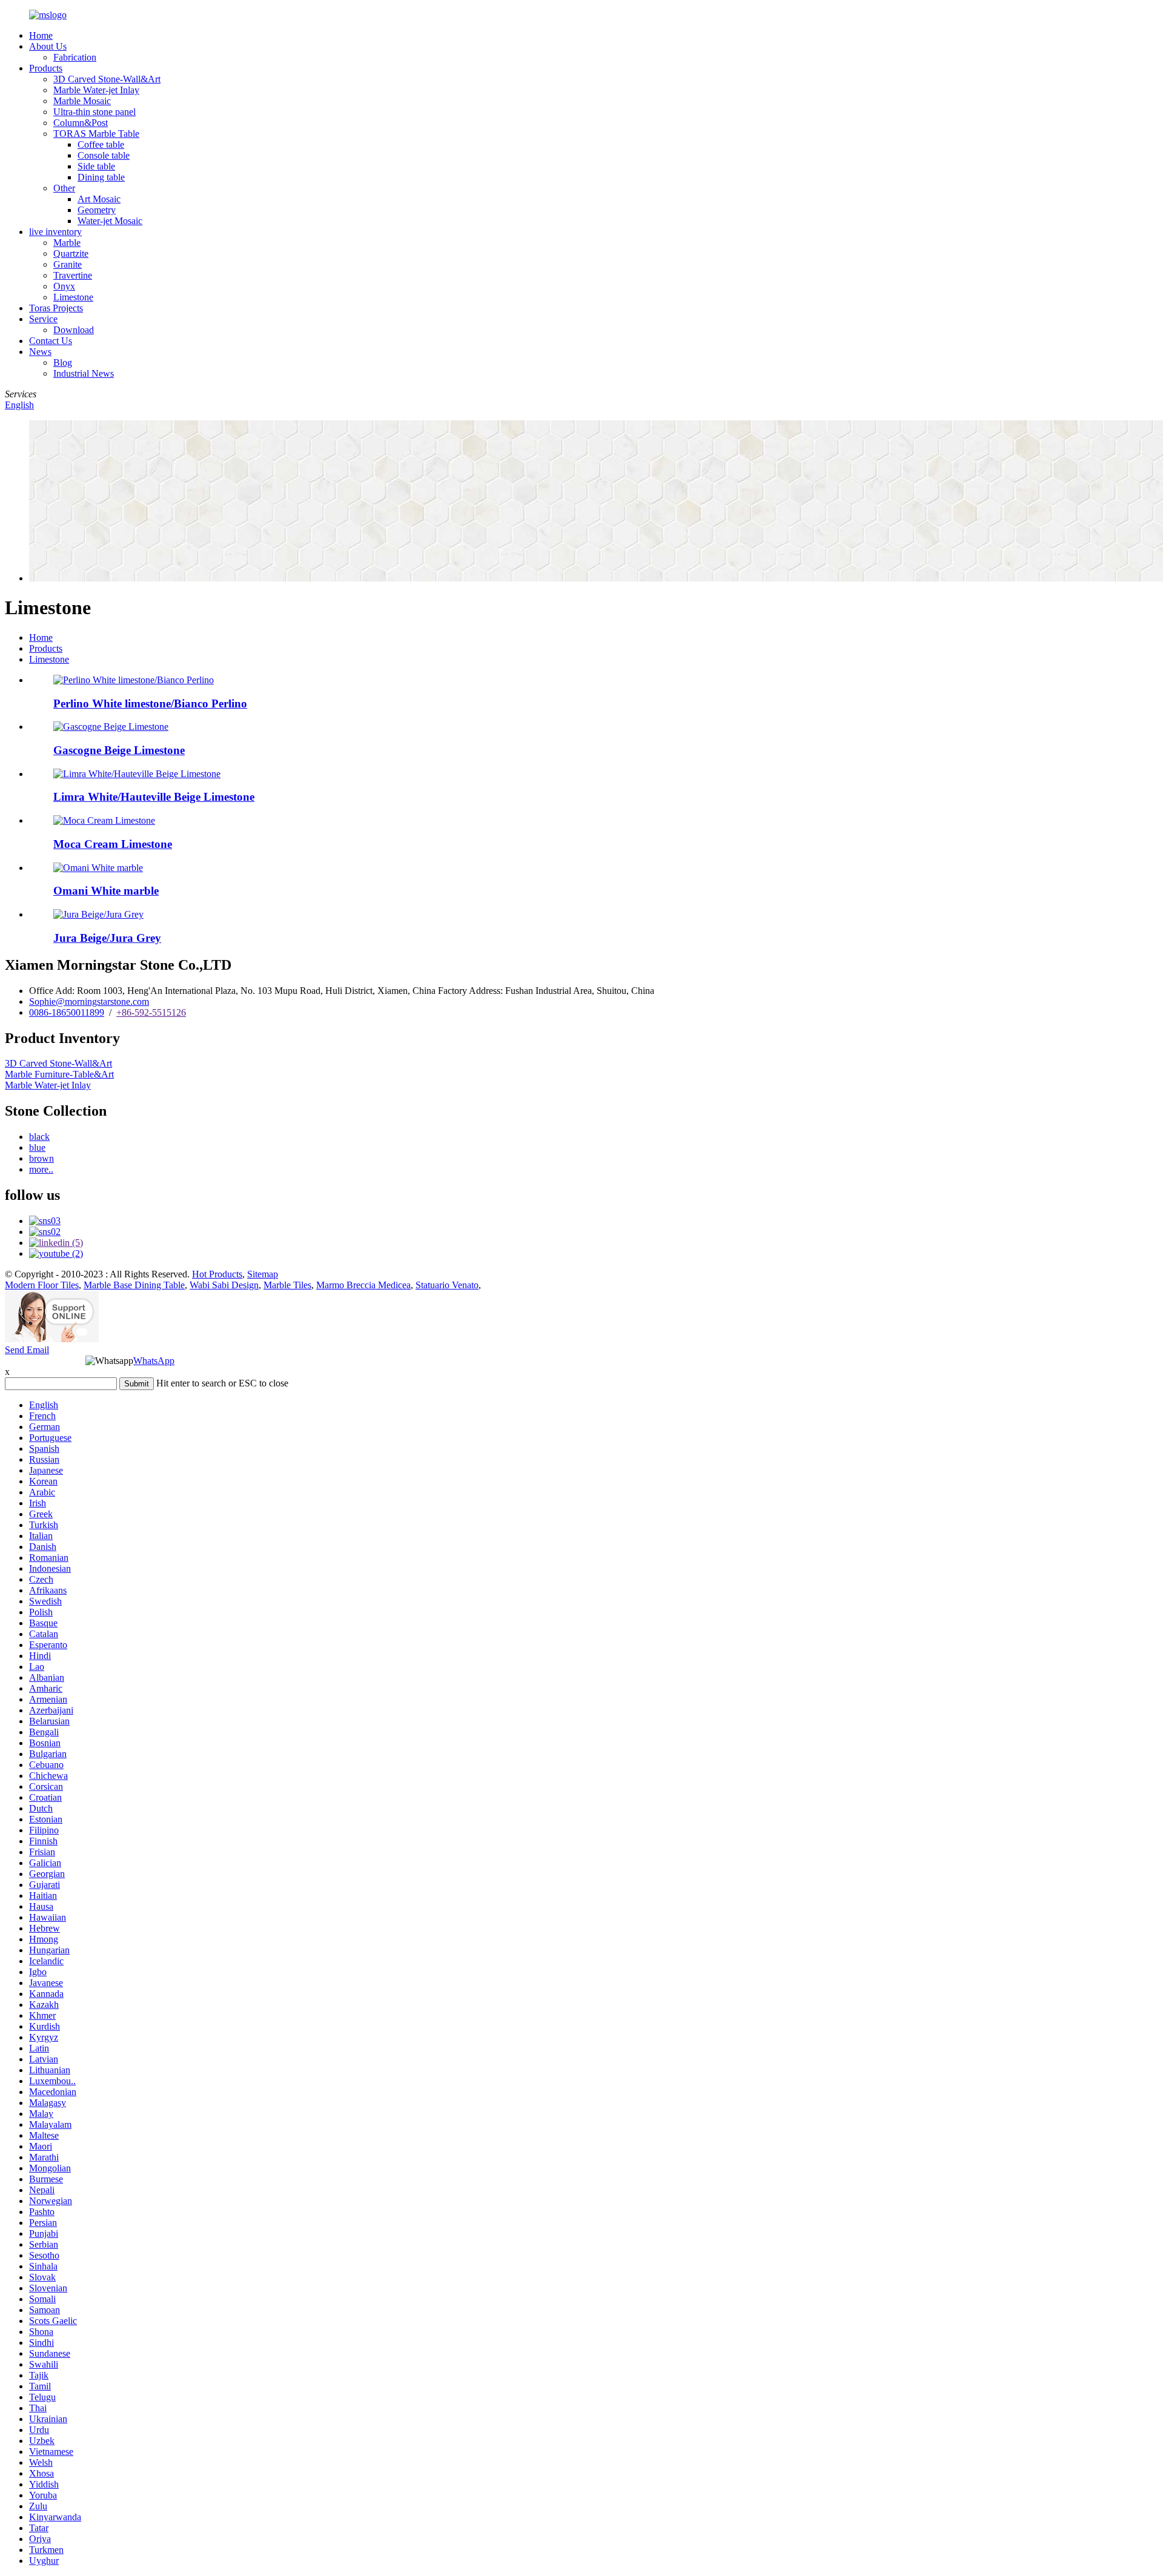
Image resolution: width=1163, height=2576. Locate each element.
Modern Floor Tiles (42, 1285)
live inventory (55, 232)
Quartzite (71, 253)
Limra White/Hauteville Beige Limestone (154, 797)
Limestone (73, 297)
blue (37, 1147)
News (40, 352)
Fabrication (75, 57)
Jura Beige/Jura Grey (107, 938)
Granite (68, 264)
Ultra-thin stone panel (94, 112)
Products (46, 68)
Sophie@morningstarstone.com (89, 1002)
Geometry (97, 210)
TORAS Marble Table (96, 134)
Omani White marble (106, 891)
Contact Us (51, 341)
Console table (104, 155)
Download (74, 330)
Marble (67, 243)
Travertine (73, 275)
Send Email (27, 1350)
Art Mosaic (99, 199)
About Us (48, 46)
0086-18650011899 (67, 1012)
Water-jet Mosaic (110, 221)
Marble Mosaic (82, 101)
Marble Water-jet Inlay (96, 90)
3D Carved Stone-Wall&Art (107, 79)
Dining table (101, 177)
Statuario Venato (447, 1285)
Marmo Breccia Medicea (363, 1285)
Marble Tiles (287, 1285)
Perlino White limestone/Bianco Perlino (150, 704)
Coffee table (101, 144)
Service (43, 319)
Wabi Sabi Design (224, 1285)
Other (64, 188)
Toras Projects (56, 308)
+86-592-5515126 (151, 1012)
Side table (96, 166)
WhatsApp (154, 1361)
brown (41, 1158)
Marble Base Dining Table (134, 1285)
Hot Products (217, 1274)
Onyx (64, 286)
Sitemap (263, 1274)
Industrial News (84, 373)
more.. (41, 1169)
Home (41, 35)
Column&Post (81, 123)
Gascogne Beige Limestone (119, 750)
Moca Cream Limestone (113, 844)
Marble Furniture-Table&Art (59, 1074)
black (39, 1137)
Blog (63, 363)
